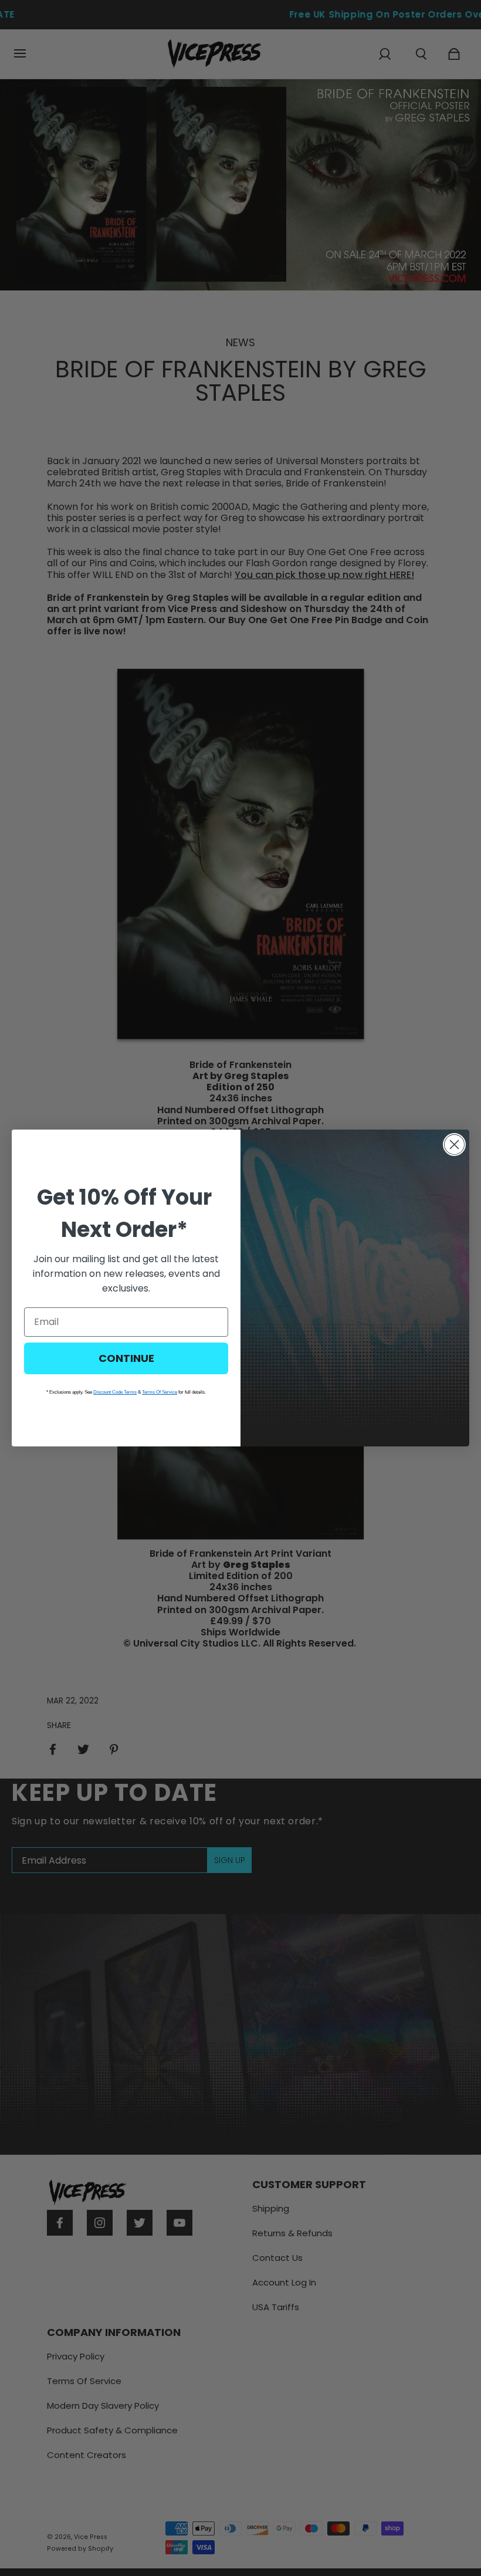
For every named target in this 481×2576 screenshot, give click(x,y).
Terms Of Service (160, 1392)
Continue (126, 1358)
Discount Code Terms (115, 1392)
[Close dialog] (454, 1145)
